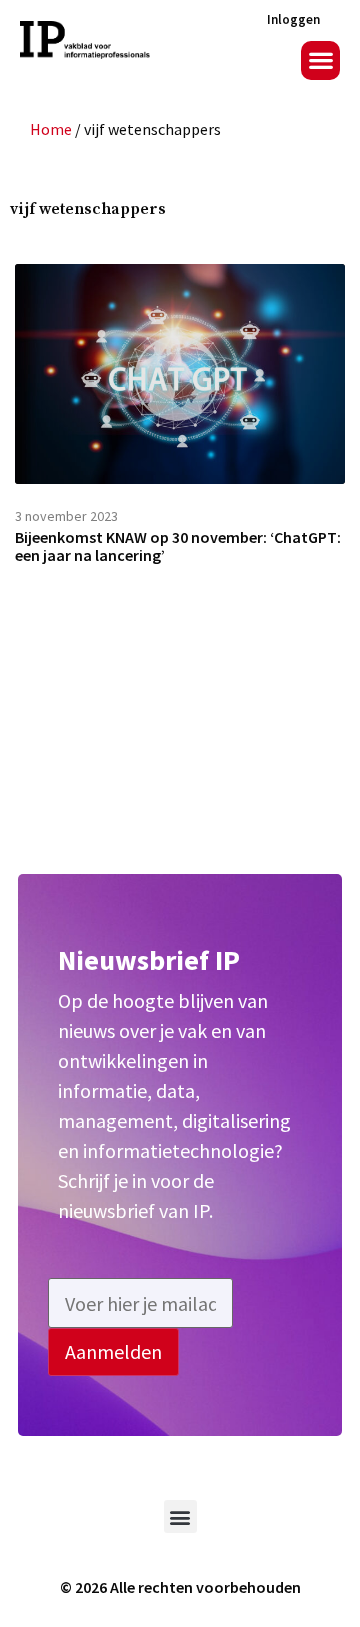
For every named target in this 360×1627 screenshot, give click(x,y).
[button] (320, 60)
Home (51, 129)
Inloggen (293, 19)
